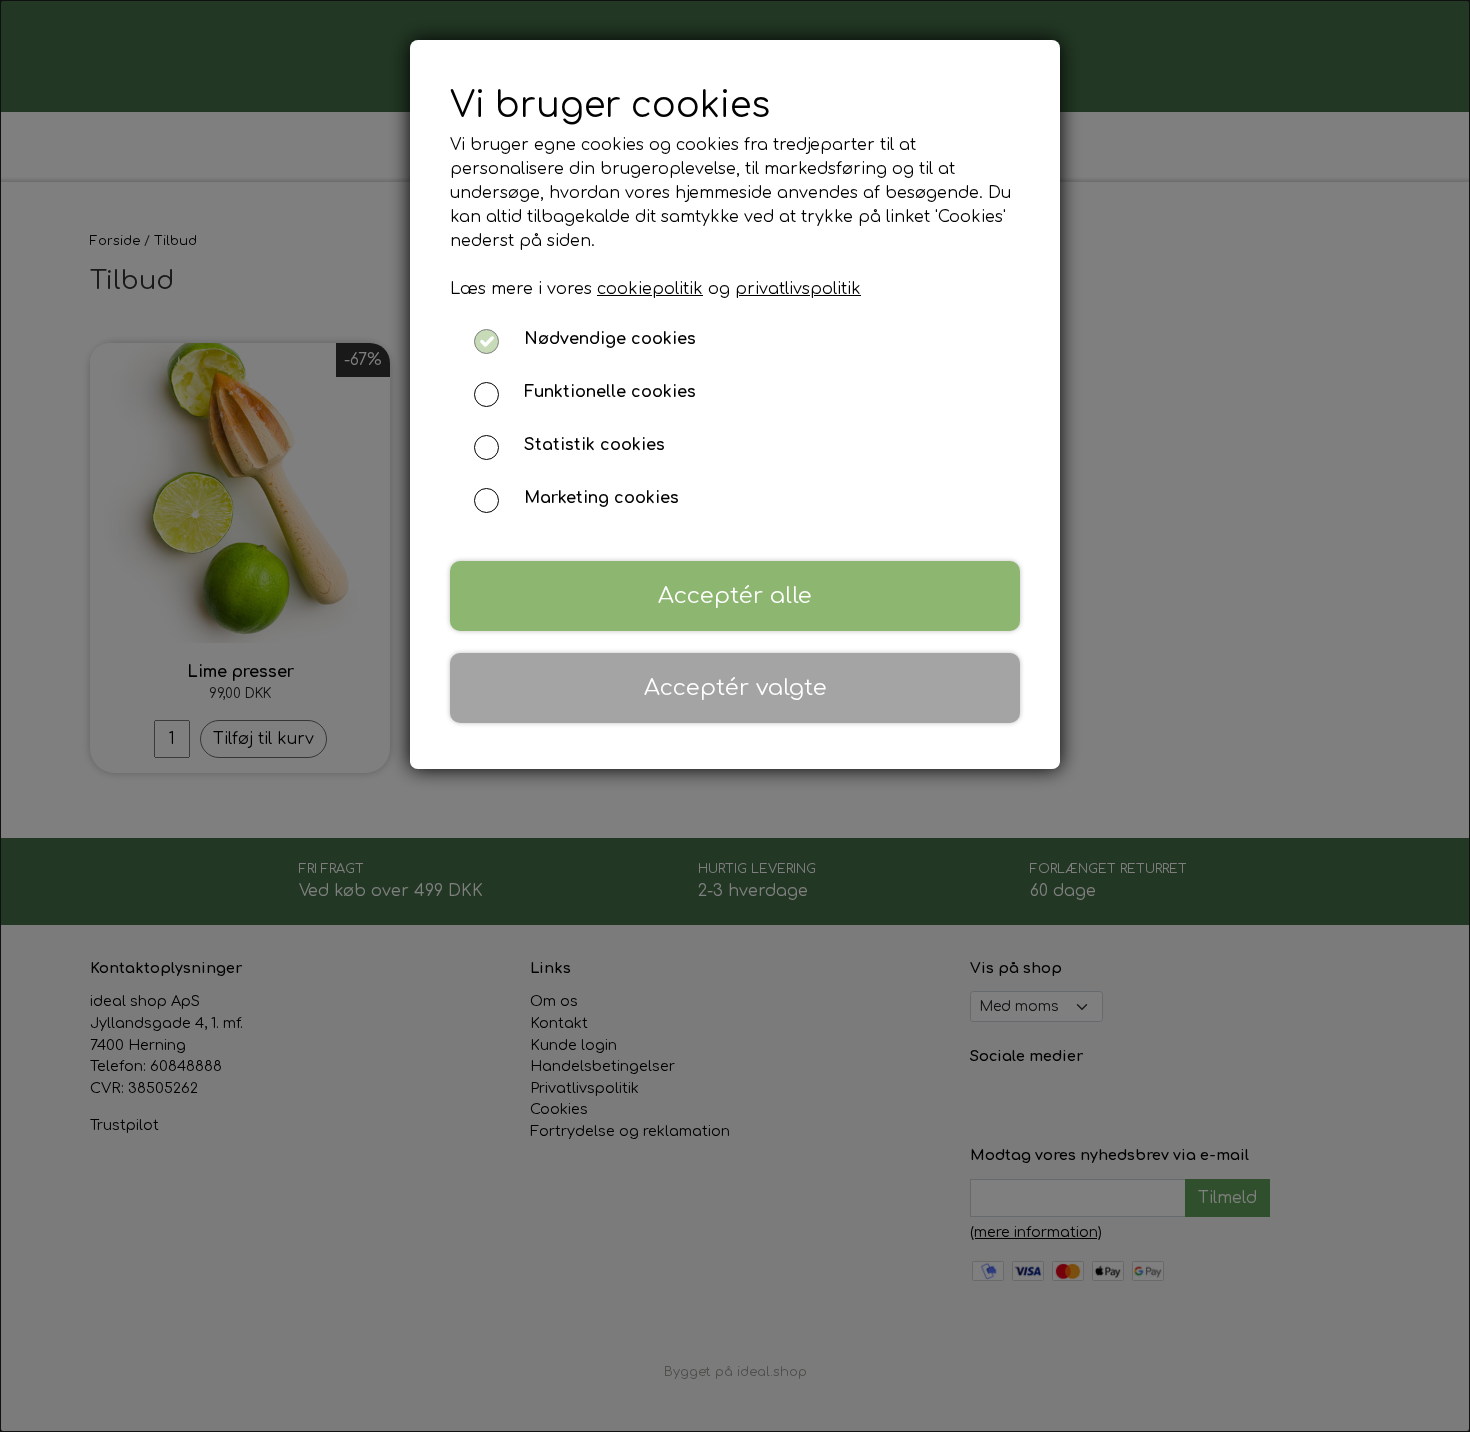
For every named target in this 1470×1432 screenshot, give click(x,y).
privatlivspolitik (798, 289)
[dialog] (735, 716)
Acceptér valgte (735, 687)
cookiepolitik (650, 289)
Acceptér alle (735, 595)
